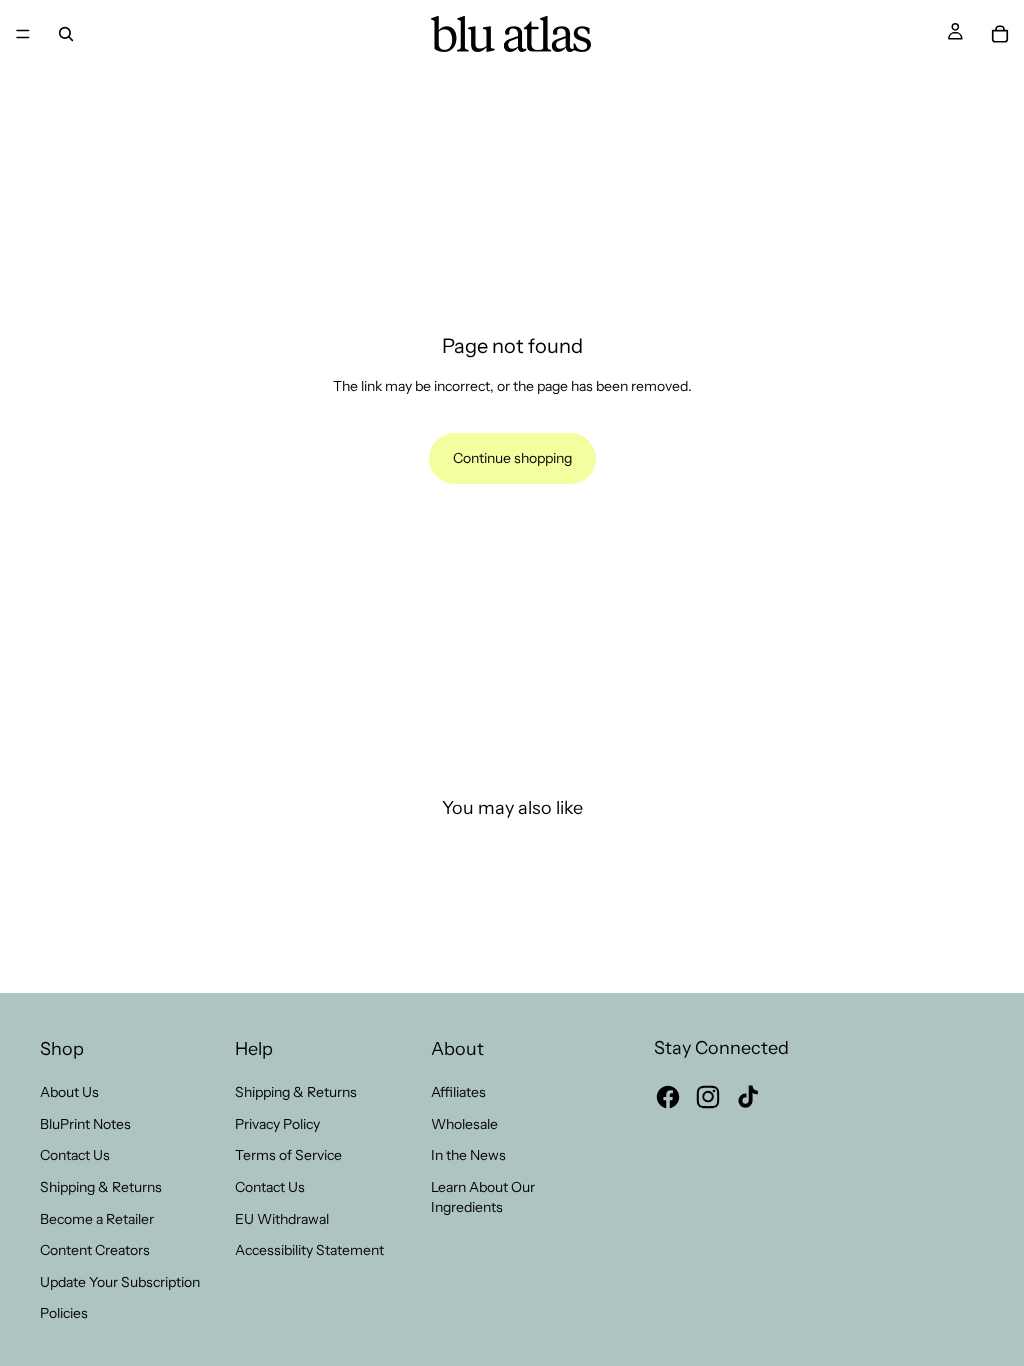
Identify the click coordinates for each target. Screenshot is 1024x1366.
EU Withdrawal (282, 1219)
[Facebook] (668, 1097)
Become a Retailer (97, 1219)
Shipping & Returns (101, 1187)
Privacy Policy (277, 1124)
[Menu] (23, 34)
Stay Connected (721, 1048)
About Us (69, 1092)
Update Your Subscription (120, 1282)
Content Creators (95, 1250)
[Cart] (1000, 34)
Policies (64, 1313)
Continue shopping (512, 458)
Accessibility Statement (309, 1250)
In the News (468, 1155)
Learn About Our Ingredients (483, 1197)
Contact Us (75, 1155)
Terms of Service (288, 1155)
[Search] (66, 34)
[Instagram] (708, 1097)
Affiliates (458, 1092)
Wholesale (464, 1124)
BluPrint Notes (85, 1124)
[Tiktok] (748, 1097)
